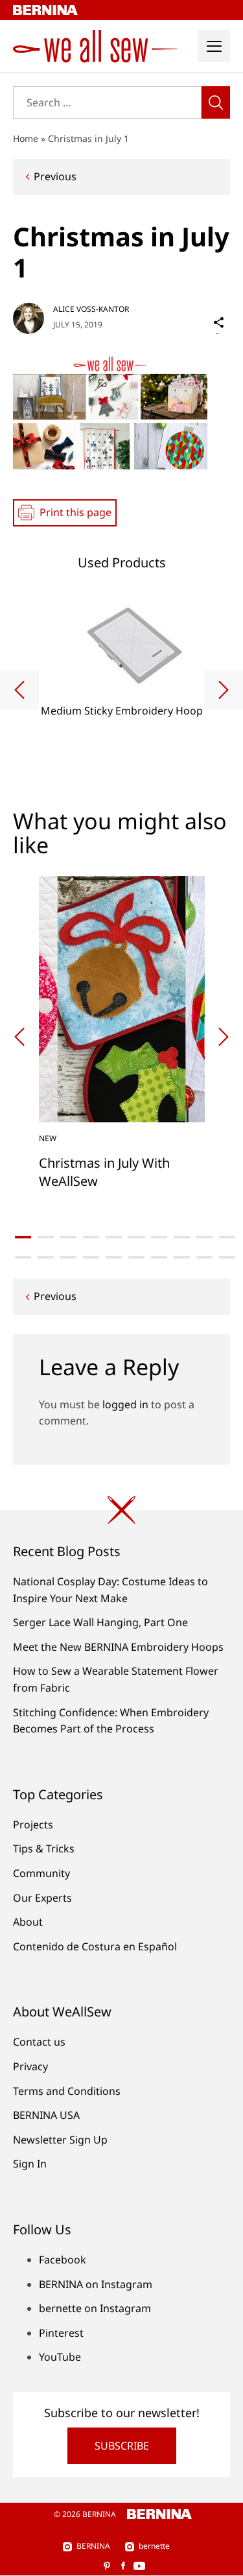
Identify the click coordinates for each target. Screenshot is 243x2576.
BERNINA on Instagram (96, 2284)
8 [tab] (182, 1237)
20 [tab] (227, 1257)
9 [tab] (204, 1237)
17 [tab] (159, 1257)
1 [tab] (23, 1237)
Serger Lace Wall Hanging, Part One (100, 1622)
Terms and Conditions (67, 2091)
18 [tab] (182, 1257)
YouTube (60, 2357)
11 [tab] (23, 1257)
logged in (125, 1404)
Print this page (75, 512)
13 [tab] (68, 1257)
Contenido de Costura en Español (95, 1946)
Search (216, 102)
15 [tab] (114, 1257)
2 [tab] (46, 1237)
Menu (214, 46)
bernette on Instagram (95, 2308)
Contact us (39, 2042)
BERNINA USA (46, 2115)
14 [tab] (91, 1257)
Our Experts (42, 1898)
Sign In (30, 2164)
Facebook (63, 2260)
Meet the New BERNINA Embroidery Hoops (118, 1647)
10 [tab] (227, 1237)
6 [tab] (136, 1237)
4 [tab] (91, 1237)
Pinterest (61, 2333)
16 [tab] (136, 1257)
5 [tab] (114, 1237)
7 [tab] (159, 1237)
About (28, 1922)
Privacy (30, 2066)
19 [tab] (204, 1257)
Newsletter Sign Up (60, 2140)
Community (41, 1873)
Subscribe (122, 2446)
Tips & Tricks (44, 1849)
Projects (33, 1825)
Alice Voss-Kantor (91, 309)
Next (224, 690)
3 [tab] (68, 1237)
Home (26, 138)
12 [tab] (46, 1257)
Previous (55, 176)
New (48, 1138)
